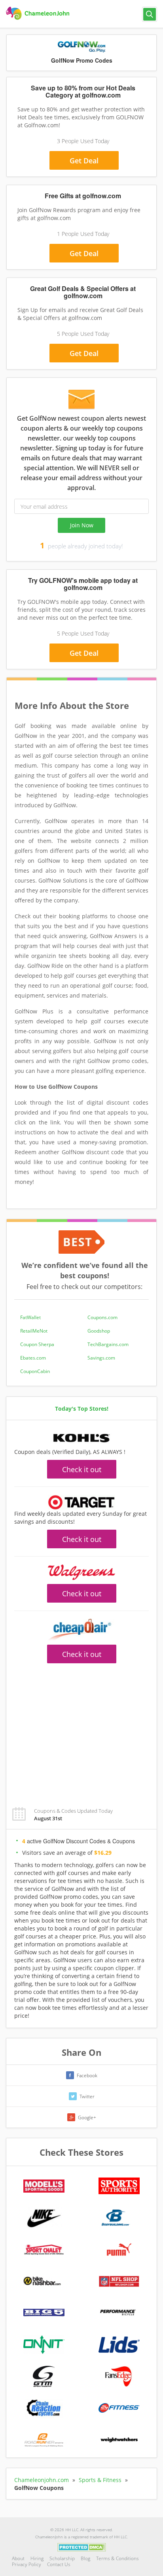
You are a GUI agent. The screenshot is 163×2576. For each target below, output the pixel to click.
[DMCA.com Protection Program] (82, 2547)
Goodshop (99, 1331)
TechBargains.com (108, 1344)
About (18, 2558)
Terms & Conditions (118, 2558)
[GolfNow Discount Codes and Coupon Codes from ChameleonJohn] (39, 13)
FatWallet (30, 1317)
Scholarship (62, 2558)
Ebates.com (33, 1358)
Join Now (82, 525)
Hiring (37, 2558)
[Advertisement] (81, 1731)
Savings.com (101, 1358)
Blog (85, 2558)
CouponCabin (35, 1371)
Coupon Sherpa (37, 1344)
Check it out (82, 1469)
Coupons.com (102, 1317)
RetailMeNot (34, 1331)
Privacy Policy (27, 2564)
